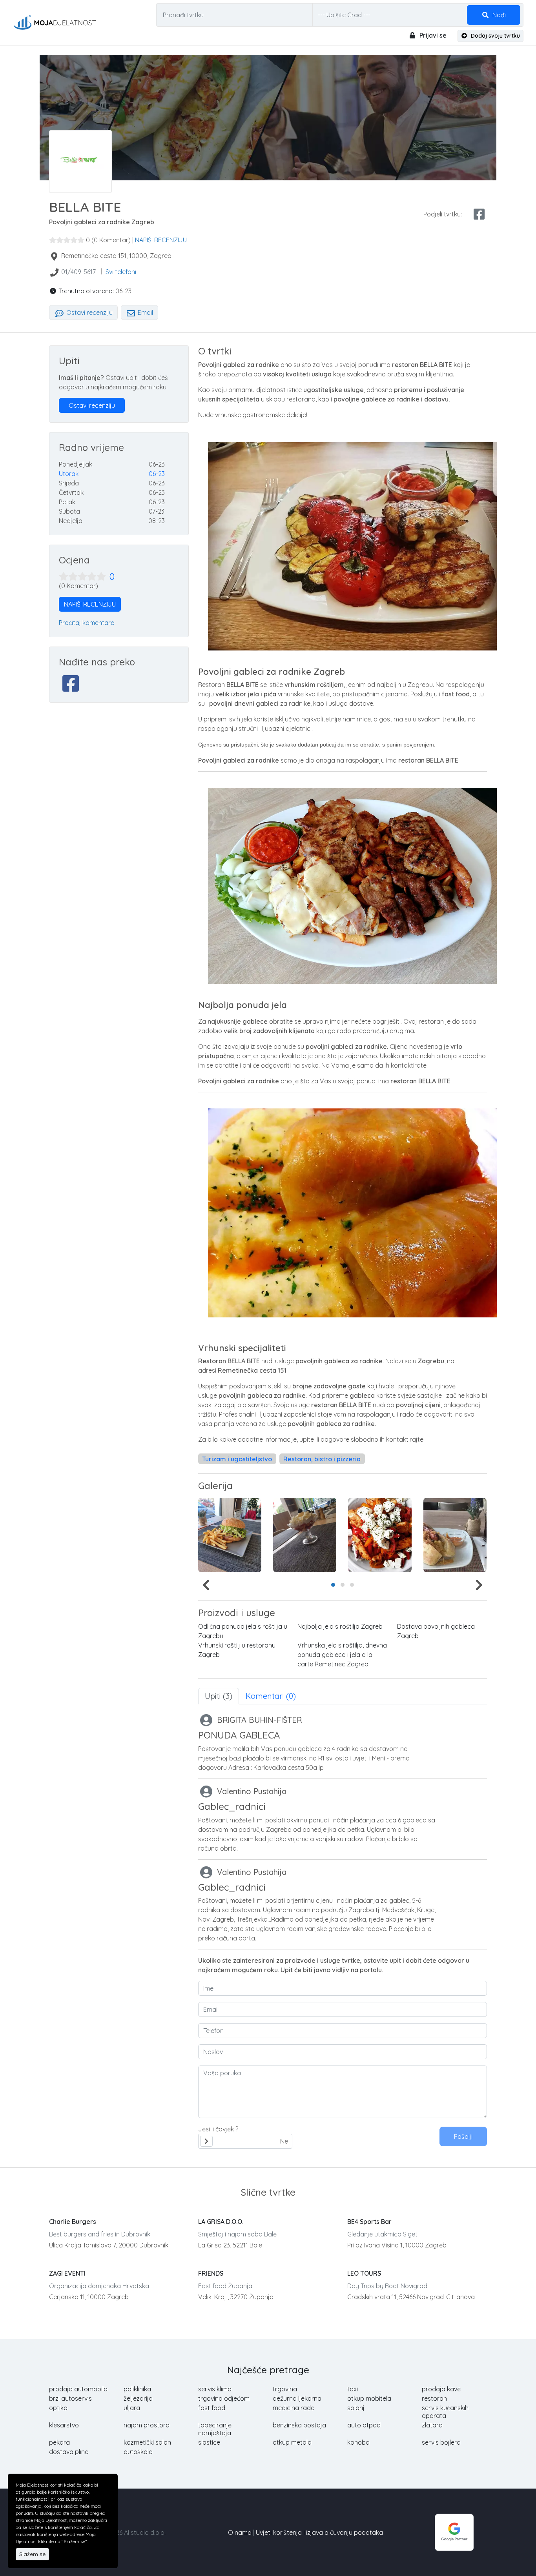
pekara (59, 2442)
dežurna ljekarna (297, 2398)
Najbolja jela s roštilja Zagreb (340, 1626)
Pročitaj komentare (87, 623)
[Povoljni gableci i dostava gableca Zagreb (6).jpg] (380, 1535)
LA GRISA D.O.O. (221, 2222)
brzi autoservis (70, 2398)
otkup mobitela (369, 2398)
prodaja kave (441, 2389)
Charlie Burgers (73, 2222)
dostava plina (69, 2452)
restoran (434, 2398)
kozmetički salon (147, 2442)
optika (58, 2408)
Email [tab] (145, 312)
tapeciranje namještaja (215, 2429)
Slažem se (32, 2554)
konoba (358, 2442)
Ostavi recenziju (89, 312)
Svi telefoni (121, 272)
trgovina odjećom (224, 2398)
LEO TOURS (364, 2273)
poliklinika (137, 2389)
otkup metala (292, 2442)
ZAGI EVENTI (67, 2273)
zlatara (432, 2425)
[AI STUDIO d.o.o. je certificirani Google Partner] (454, 2532)
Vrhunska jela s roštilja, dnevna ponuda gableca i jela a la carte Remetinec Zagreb (342, 1655)
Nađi (498, 15)
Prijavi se (432, 35)
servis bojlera (441, 2442)
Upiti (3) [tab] (219, 1696)
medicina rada (294, 2408)
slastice (209, 2442)
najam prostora (147, 2425)
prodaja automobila (78, 2389)
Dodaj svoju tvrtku (495, 36)
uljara (132, 2408)
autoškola (138, 2452)
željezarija (138, 2398)
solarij (356, 2408)
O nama (240, 2532)
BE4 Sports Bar (369, 2222)
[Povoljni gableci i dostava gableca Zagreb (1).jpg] (455, 1535)
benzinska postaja (299, 2425)
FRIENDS (211, 2273)
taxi (353, 2389)
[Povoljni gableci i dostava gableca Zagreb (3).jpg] (305, 1535)
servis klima (215, 2389)
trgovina (285, 2389)
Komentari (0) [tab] (271, 1696)
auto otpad (364, 2425)
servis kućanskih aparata (445, 2412)
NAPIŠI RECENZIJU (161, 240)
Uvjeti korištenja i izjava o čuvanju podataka (319, 2532)
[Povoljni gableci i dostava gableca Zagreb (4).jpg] (230, 1535)
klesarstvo (64, 2425)
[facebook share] (479, 214)
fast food (212, 2408)
